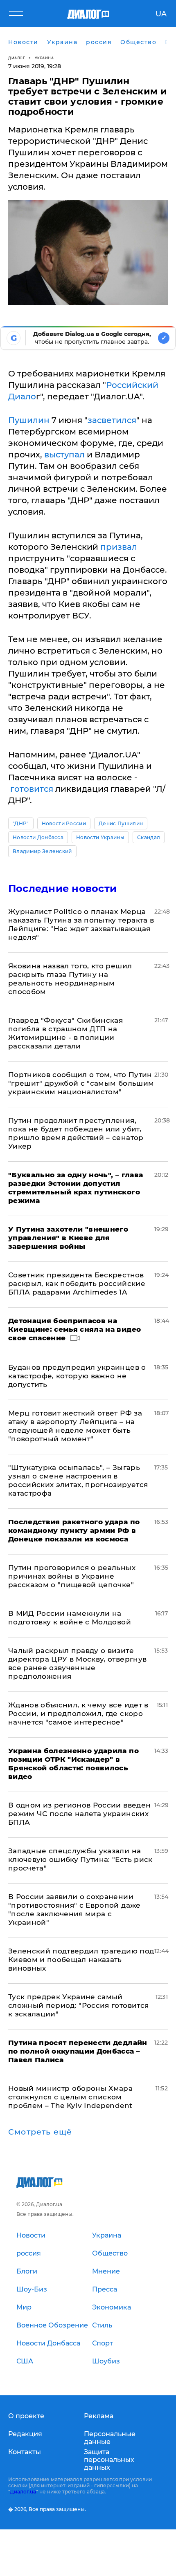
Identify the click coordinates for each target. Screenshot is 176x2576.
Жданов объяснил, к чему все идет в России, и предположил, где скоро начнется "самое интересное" (78, 1714)
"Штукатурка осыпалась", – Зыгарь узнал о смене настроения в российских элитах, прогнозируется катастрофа (78, 1480)
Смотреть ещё (40, 2132)
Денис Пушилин (121, 823)
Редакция (25, 2434)
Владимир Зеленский (42, 851)
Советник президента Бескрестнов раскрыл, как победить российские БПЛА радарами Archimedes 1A (77, 1284)
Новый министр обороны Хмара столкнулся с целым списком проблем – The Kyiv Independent (70, 2097)
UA (161, 14)
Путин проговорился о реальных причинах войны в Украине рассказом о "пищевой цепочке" (72, 1576)
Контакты (25, 2452)
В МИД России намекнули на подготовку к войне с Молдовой (70, 1618)
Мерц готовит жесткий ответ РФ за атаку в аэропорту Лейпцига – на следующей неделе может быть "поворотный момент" (75, 1426)
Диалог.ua (23, 2492)
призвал (119, 547)
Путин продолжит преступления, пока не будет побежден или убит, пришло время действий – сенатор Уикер (76, 1133)
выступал (64, 455)
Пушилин (29, 420)
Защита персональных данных (109, 2460)
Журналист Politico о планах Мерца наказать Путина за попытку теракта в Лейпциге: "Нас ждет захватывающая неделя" (81, 924)
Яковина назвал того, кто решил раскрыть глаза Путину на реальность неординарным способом (70, 979)
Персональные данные (110, 2438)
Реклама (99, 2416)
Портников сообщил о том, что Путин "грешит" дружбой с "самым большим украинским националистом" (81, 1083)
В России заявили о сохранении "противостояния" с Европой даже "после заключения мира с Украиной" (74, 1910)
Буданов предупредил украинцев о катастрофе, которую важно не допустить (77, 1376)
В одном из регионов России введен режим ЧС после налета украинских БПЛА (79, 1814)
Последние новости (62, 888)
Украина (44, 58)
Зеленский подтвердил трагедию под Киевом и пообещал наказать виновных (81, 1960)
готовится (32, 789)
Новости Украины (100, 837)
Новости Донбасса (38, 837)
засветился (112, 420)
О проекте (26, 2416)
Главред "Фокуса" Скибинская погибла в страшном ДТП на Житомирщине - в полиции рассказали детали (65, 1033)
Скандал (149, 837)
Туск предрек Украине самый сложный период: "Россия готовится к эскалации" (78, 2005)
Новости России (64, 823)
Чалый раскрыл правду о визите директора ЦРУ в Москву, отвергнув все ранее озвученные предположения (77, 1663)
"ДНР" (21, 823)
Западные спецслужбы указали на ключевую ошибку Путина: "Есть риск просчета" (80, 1859)
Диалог (17, 58)
